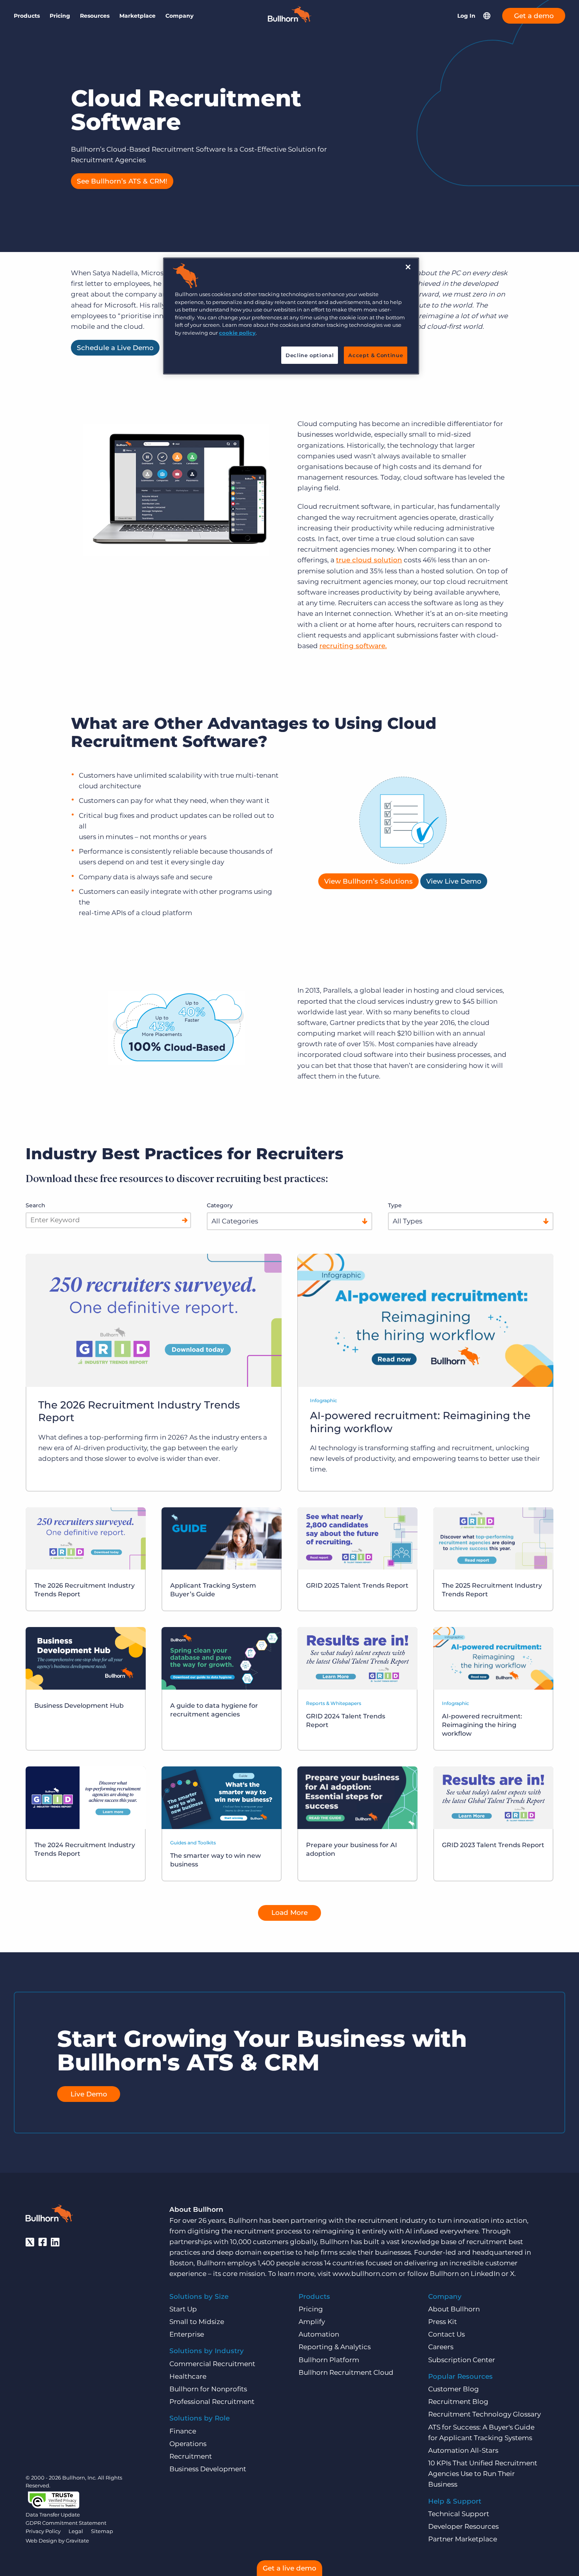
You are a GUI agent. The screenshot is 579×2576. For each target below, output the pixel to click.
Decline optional (310, 355)
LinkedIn (485, 2274)
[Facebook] (43, 2242)
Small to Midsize (197, 2322)
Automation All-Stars (463, 2450)
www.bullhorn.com (365, 2274)
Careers (441, 2347)
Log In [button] (466, 16)
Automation (319, 2334)
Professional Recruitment (212, 2402)
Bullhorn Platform (329, 2360)
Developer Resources (463, 2526)
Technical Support (459, 2514)
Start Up (183, 2309)
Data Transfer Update (53, 2515)
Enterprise (187, 2334)
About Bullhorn (454, 2309)
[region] (291, 316)
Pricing (60, 16)
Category (220, 1205)
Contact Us (446, 2334)
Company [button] (179, 16)
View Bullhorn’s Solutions (368, 881)
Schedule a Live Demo (115, 348)
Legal (76, 2531)
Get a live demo (289, 2568)
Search (35, 1205)
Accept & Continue (376, 355)
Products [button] (27, 16)
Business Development (208, 2469)
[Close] (408, 267)
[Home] (289, 20)
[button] (487, 16)
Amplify (312, 2322)
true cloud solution (369, 560)
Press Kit (443, 2322)
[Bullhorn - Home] (49, 2215)
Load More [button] (289, 1913)
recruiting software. (353, 646)
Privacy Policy (43, 2531)
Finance (183, 2431)
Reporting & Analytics (335, 2347)
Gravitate (77, 2541)
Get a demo (534, 16)
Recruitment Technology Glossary (484, 2414)
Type (395, 1205)
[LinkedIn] (55, 2242)
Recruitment (191, 2456)
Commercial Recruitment (212, 2364)
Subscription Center (462, 2360)
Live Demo (89, 2094)
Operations (188, 2444)
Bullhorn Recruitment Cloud (346, 2372)
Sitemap (102, 2531)
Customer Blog (454, 2389)
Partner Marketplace (463, 2539)
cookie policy (237, 333)
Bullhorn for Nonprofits (208, 2389)
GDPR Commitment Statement (66, 2523)
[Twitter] (30, 2242)
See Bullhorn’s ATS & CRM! (122, 181)
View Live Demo (454, 881)
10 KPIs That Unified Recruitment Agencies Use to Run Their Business (483, 2474)
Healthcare (188, 2376)
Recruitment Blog (458, 2402)
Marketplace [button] (137, 16)
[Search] (185, 1220)
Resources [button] (95, 16)
